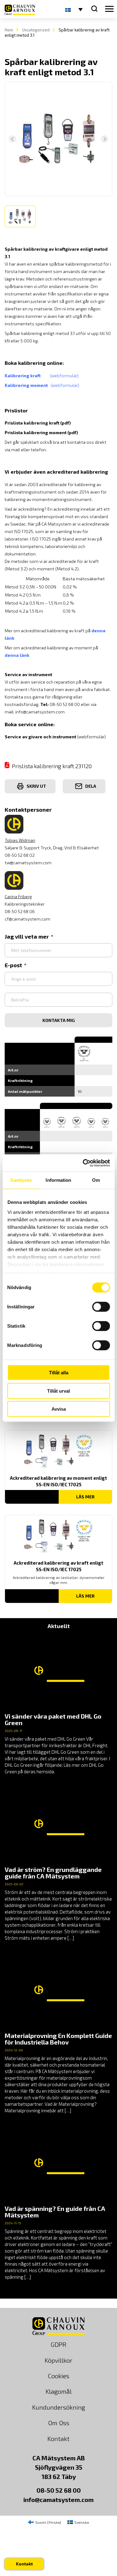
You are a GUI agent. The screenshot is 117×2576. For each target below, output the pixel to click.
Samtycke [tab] (21, 1180)
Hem (9, 30)
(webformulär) (64, 376)
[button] (20, 216)
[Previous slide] (12, 139)
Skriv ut (36, 786)
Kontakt (58, 2439)
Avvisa (59, 1409)
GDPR (58, 2344)
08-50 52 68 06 (20, 911)
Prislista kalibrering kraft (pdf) (38, 423)
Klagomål (59, 2391)
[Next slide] (105, 139)
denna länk (17, 655)
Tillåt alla (59, 1373)
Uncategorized (36, 30)
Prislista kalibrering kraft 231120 (52, 766)
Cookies (58, 2376)
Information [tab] (58, 1180)
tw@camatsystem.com (28, 863)
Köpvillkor (58, 2360)
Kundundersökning (59, 2407)
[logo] (20, 10)
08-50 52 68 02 (20, 855)
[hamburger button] (109, 9)
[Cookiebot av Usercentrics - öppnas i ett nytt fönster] (83, 1163)
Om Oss (59, 2423)
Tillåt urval (58, 1391)
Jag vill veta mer (27, 936)
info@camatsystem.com (40, 712)
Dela (91, 786)
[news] (58, 1705)
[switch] (101, 1307)
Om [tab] (96, 1180)
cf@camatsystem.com (27, 919)
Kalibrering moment (28, 385)
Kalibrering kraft (27, 376)
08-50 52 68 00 (59, 2490)
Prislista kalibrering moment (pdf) (41, 432)
